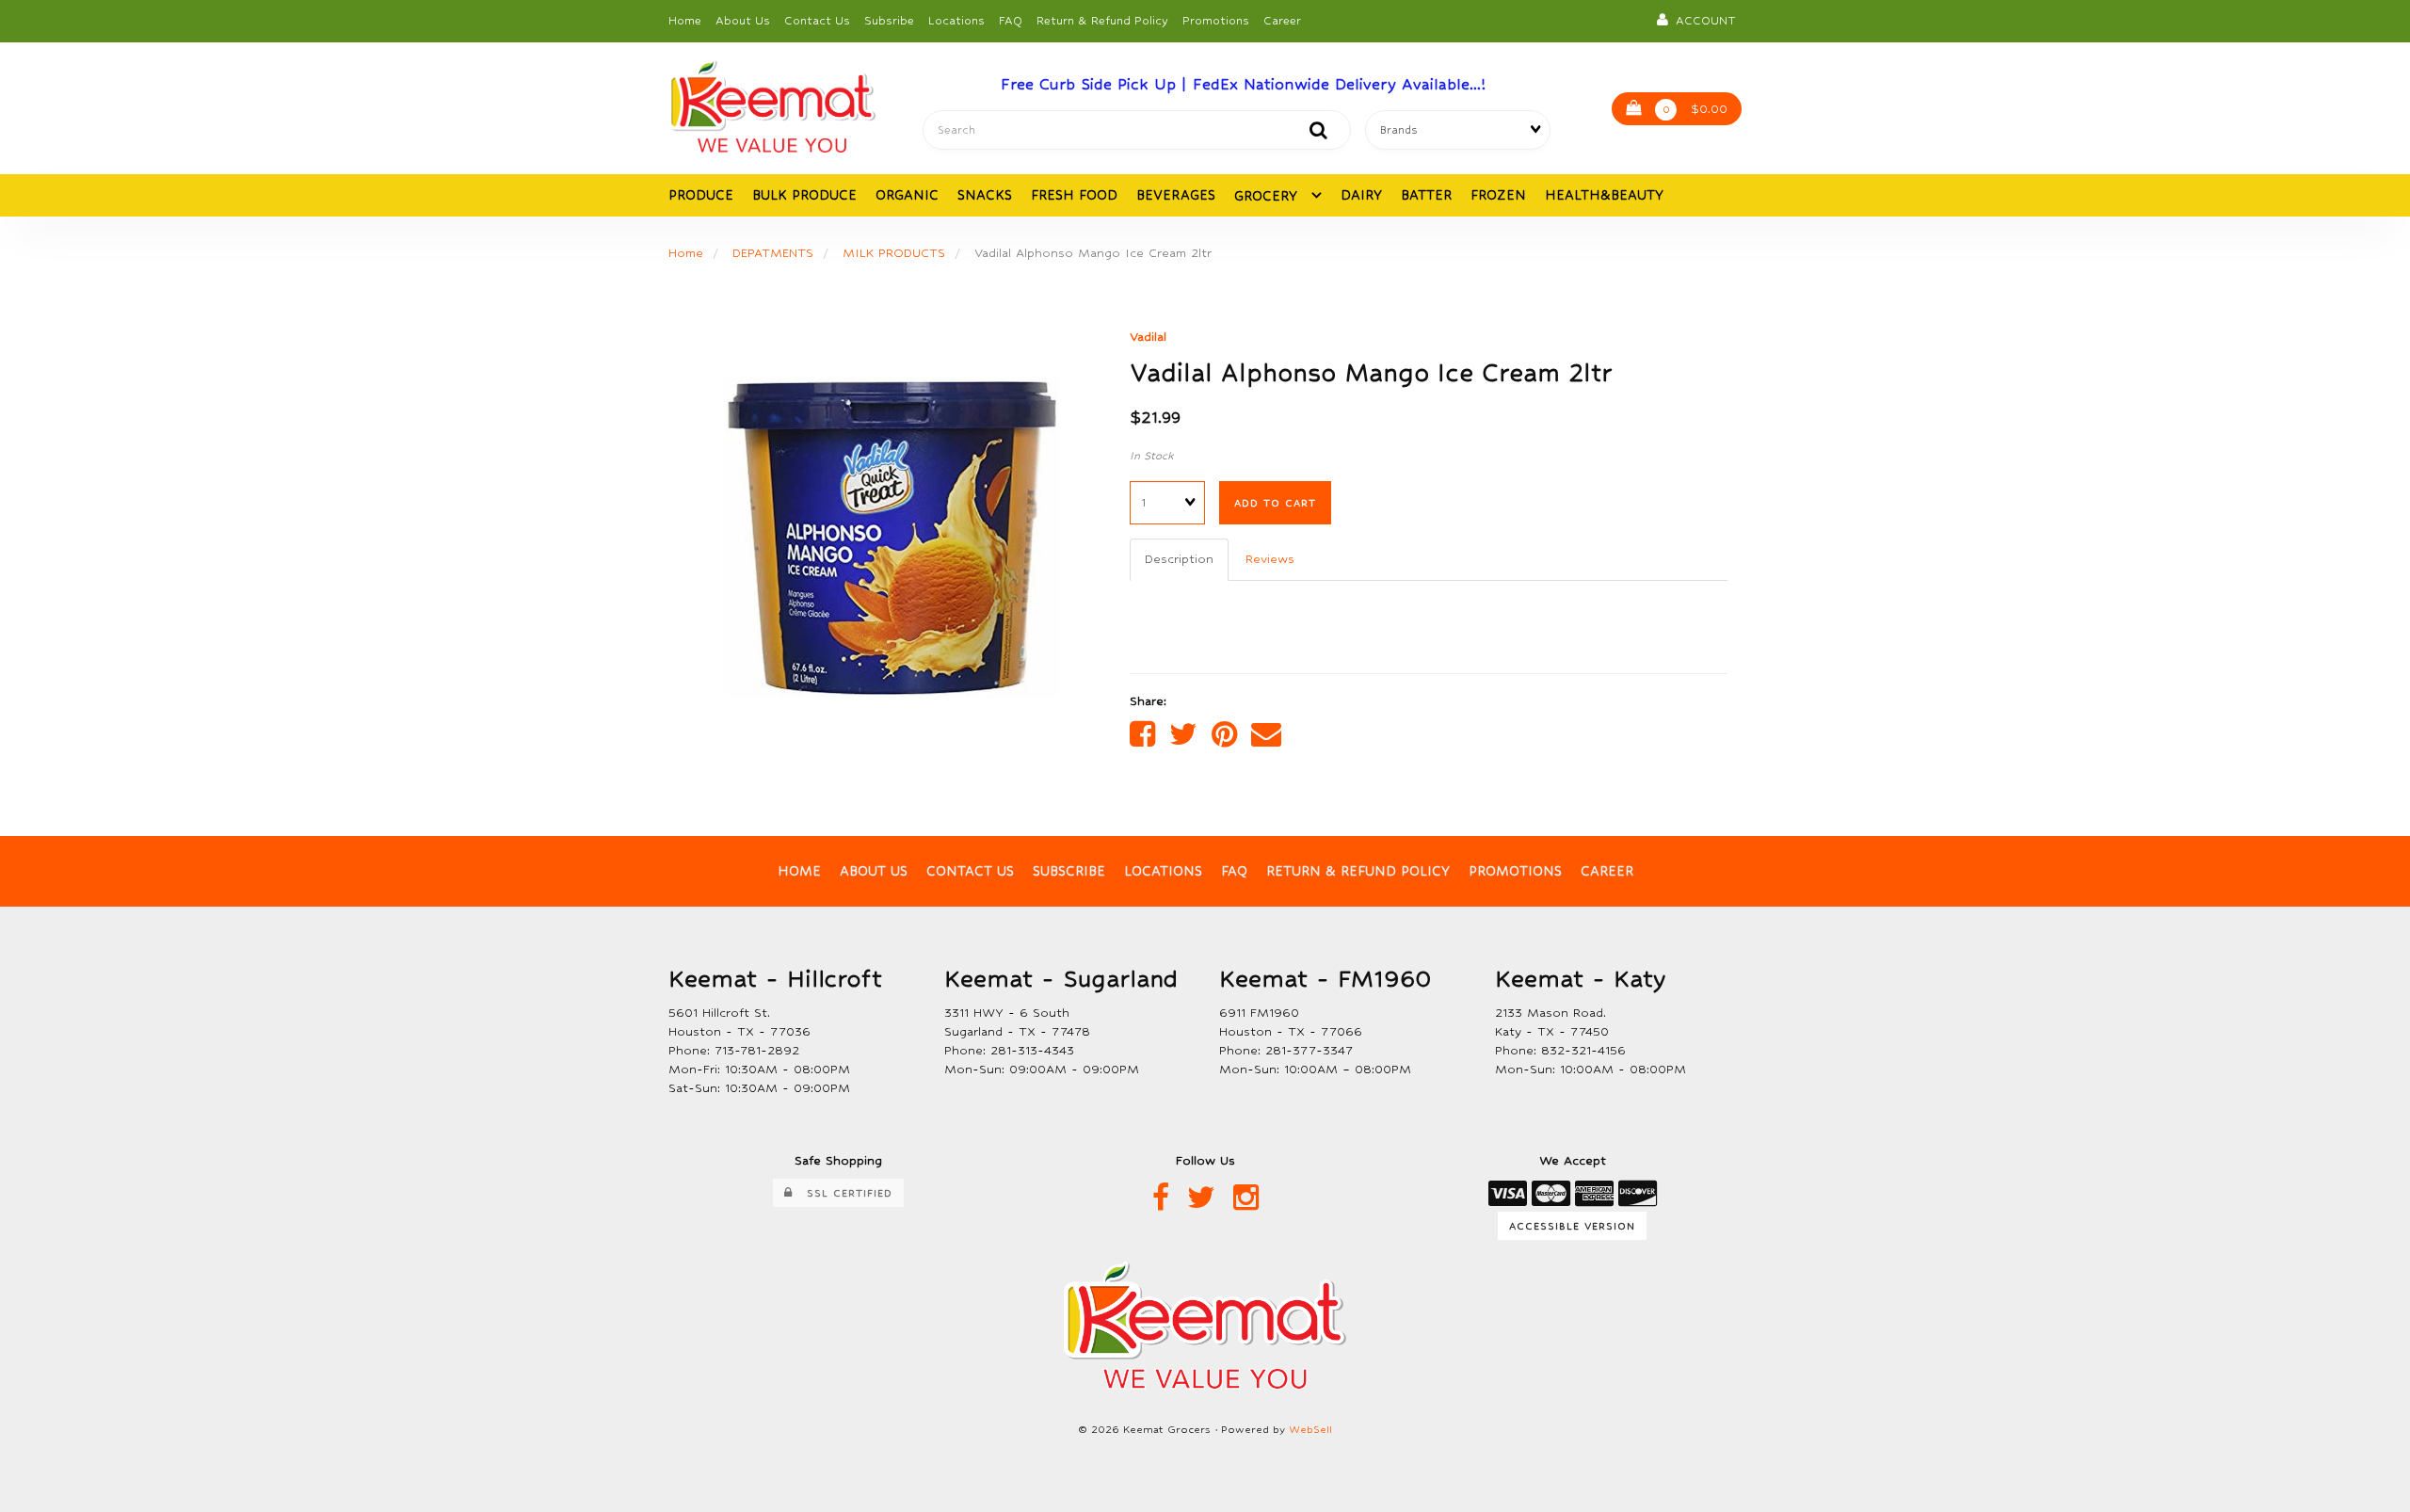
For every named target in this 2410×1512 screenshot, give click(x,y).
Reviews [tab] (1270, 559)
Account (1702, 21)
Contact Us (817, 21)
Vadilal (1148, 337)
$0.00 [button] (1695, 109)
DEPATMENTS (773, 253)
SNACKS (985, 195)
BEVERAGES (1176, 195)
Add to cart (1275, 503)
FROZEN (1498, 195)
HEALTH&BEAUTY (1604, 195)
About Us (743, 21)
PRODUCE (701, 195)
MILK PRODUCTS (894, 253)
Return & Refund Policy (1102, 21)
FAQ (1011, 21)
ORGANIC (907, 195)
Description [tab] (1179, 559)
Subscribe (1069, 871)
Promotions (1216, 21)
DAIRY (1361, 195)
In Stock (1152, 456)
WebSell (1310, 1430)
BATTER (1426, 195)
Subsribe (889, 21)
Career (1282, 21)
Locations (956, 21)
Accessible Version (1572, 1226)
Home (685, 21)
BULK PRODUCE (804, 195)
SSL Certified (843, 1193)
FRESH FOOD (1074, 195)
